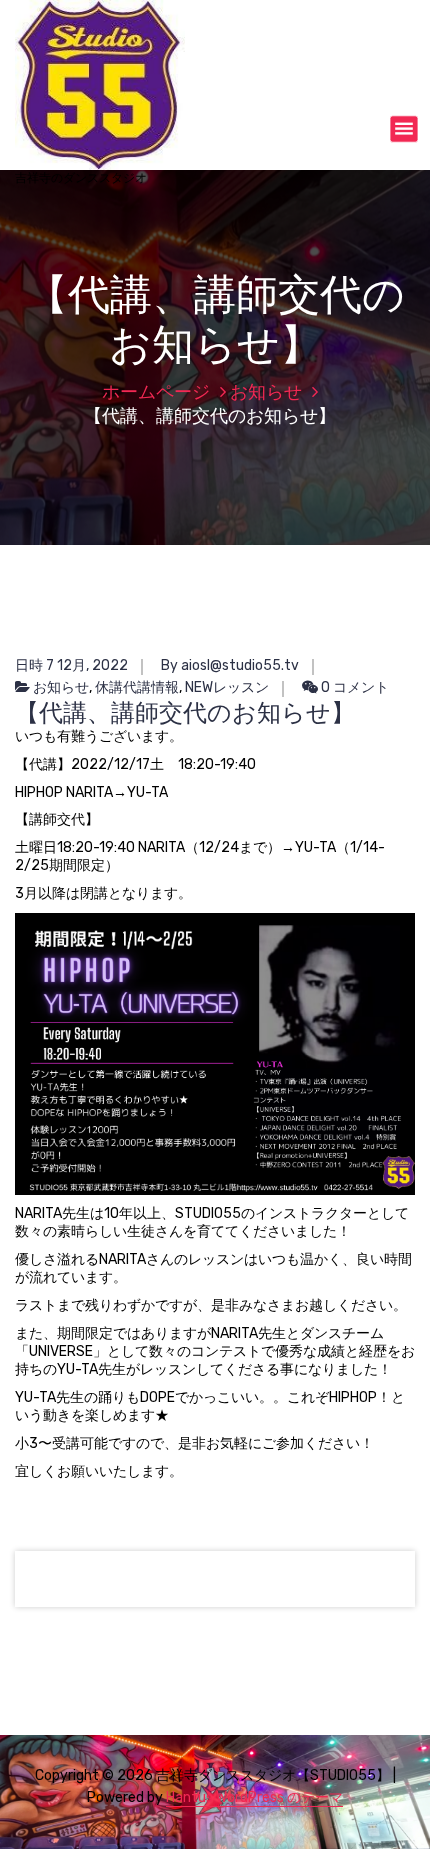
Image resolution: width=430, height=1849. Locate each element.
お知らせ (266, 392)
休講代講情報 (137, 687)
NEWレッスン (227, 687)
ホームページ (156, 392)
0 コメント (353, 687)
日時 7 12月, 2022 (71, 665)
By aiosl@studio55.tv (230, 665)
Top (412, 1831)
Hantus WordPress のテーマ (254, 1797)
